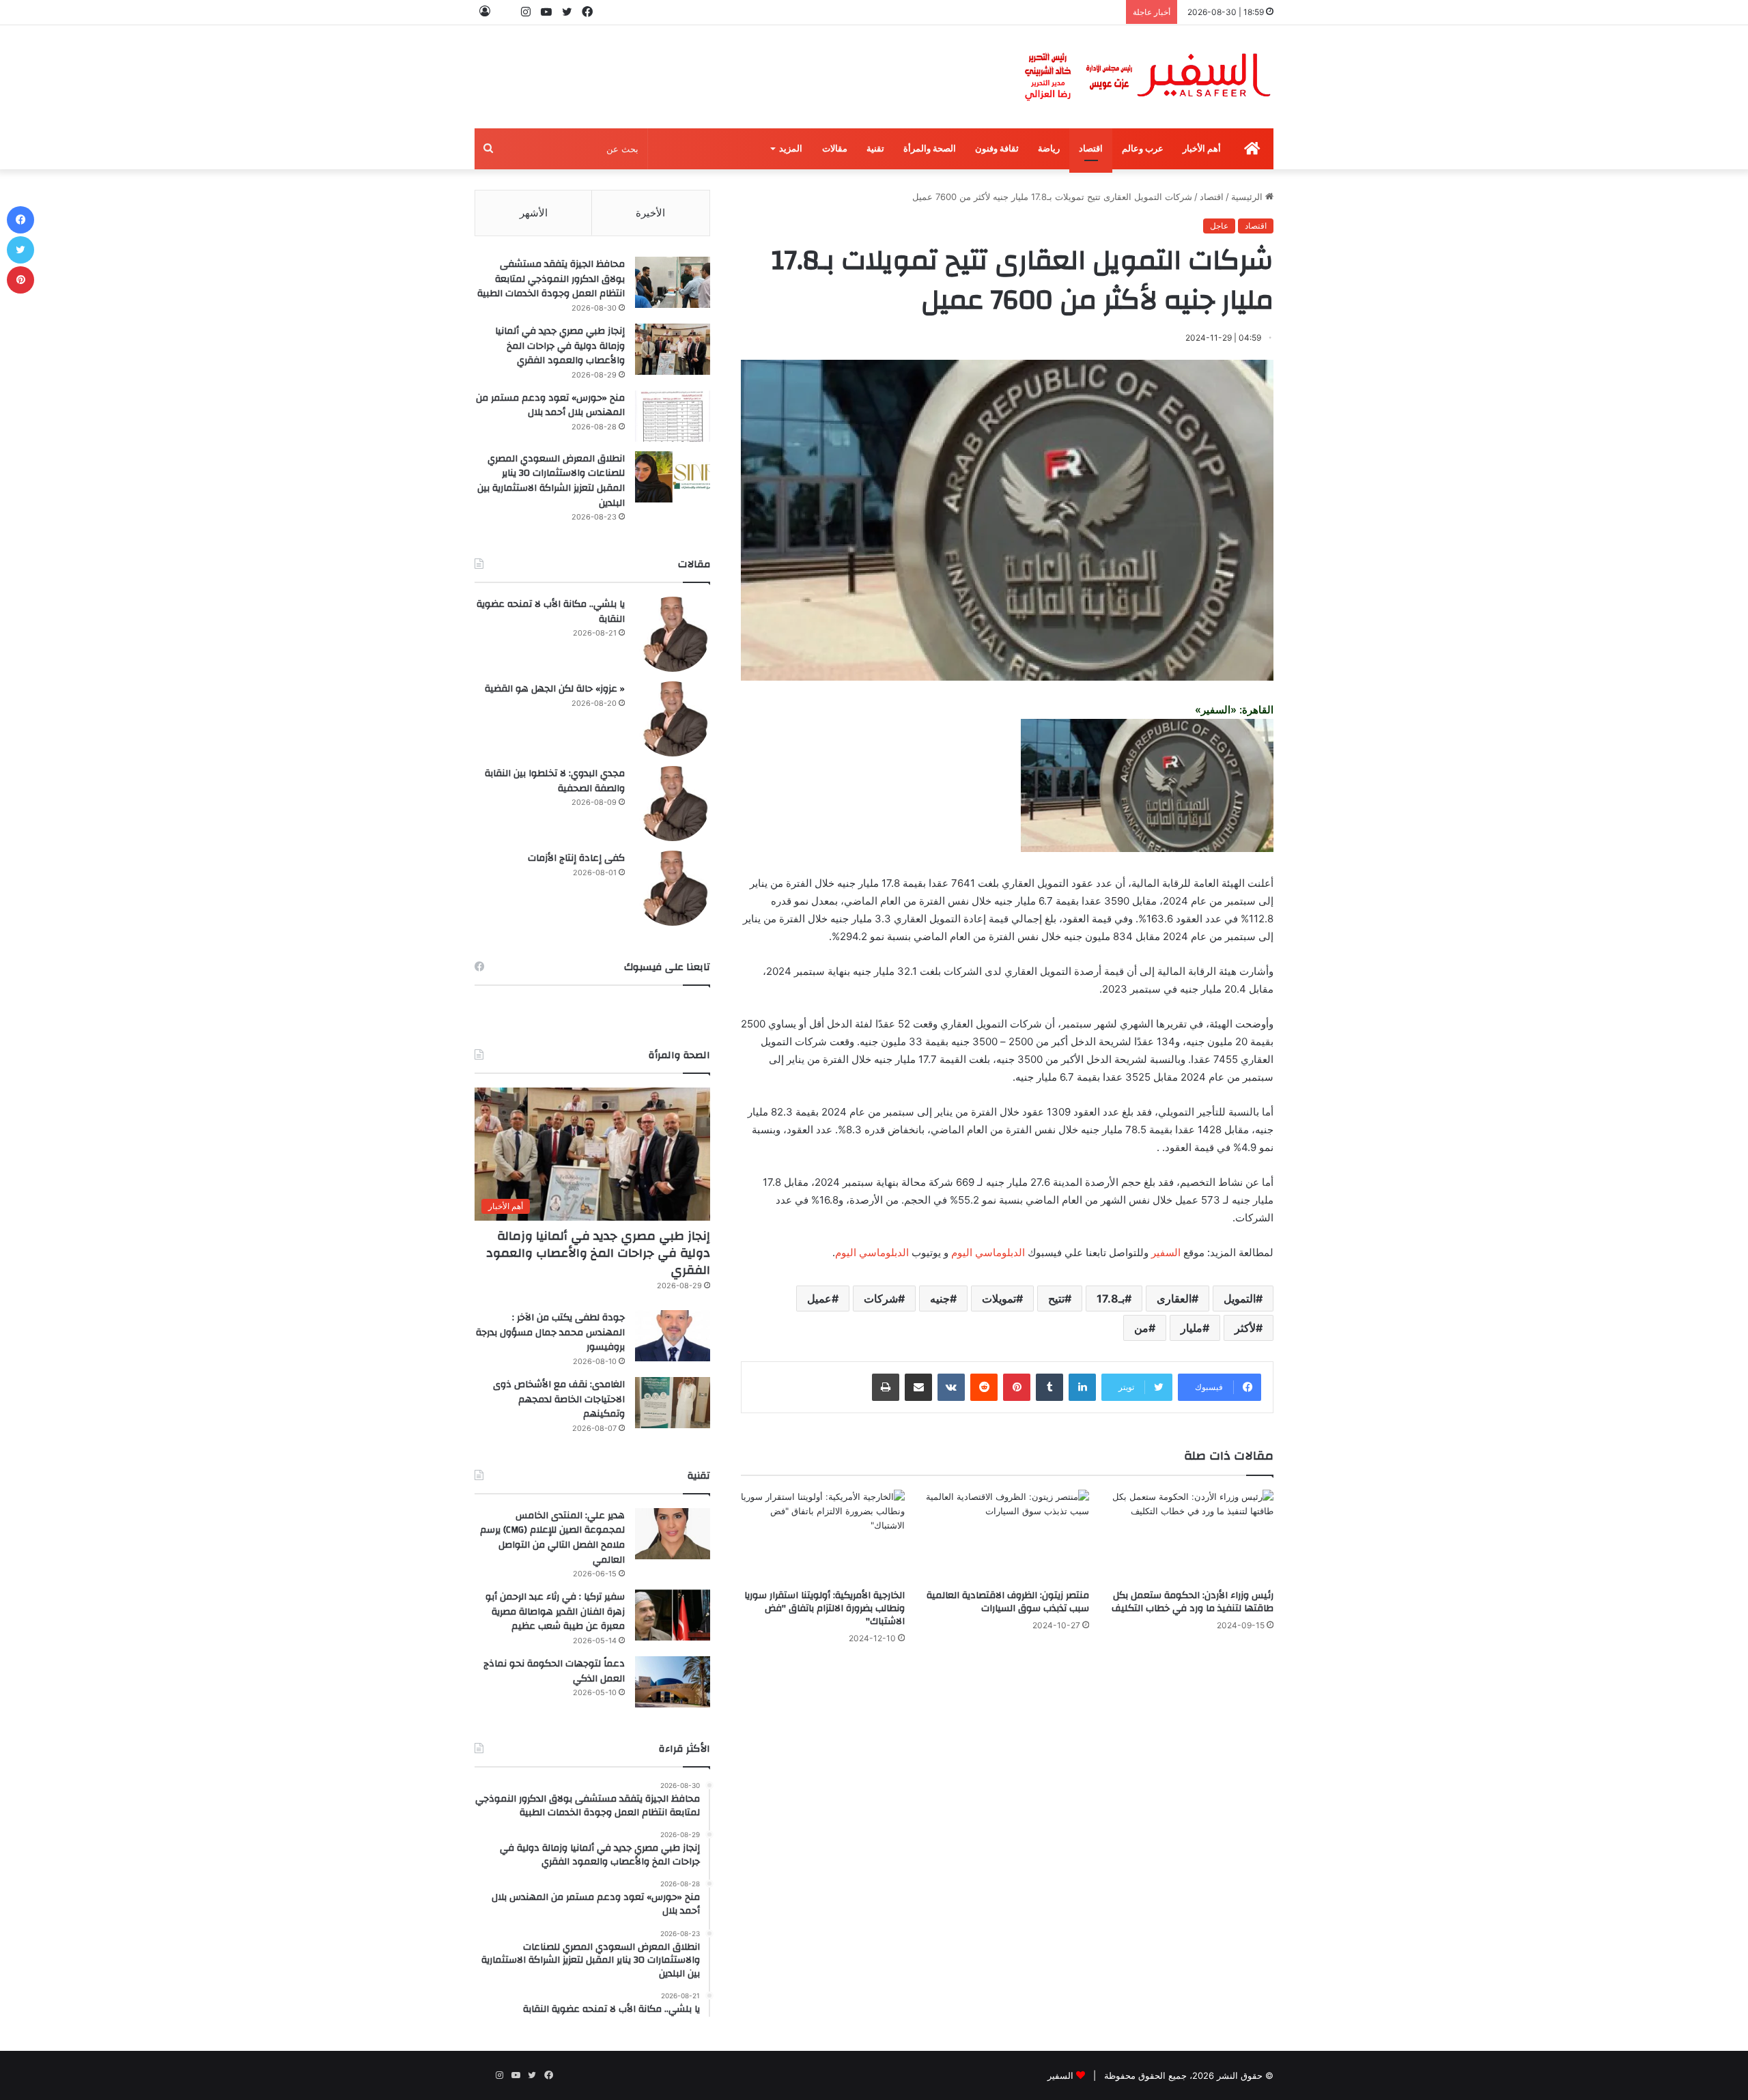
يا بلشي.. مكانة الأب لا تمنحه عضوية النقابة (551, 612)
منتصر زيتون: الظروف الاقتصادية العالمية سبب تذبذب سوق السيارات (1008, 1602)
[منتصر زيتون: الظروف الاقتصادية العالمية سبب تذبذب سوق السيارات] (1007, 1536)
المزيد (791, 148)
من (1141, 1328)
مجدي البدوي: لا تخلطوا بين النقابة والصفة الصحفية (555, 781)
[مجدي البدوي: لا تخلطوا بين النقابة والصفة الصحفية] (673, 804)
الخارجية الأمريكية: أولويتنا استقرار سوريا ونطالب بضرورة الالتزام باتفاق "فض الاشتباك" (824, 1608)
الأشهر (534, 213)
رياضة (1049, 148)
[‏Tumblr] (1049, 1387)
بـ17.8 (1111, 1299)
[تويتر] (20, 250)
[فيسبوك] (20, 220)
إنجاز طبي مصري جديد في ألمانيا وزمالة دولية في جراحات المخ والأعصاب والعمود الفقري (560, 346)
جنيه (940, 1299)
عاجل (1219, 226)
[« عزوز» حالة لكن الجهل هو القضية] (673, 719)
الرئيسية (1248, 197)
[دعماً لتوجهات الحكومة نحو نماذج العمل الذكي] (673, 1682)
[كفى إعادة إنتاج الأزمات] (673, 888)
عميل (819, 1299)
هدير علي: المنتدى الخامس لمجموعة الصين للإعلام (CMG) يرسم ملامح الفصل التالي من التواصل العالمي (552, 1538)
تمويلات (999, 1299)
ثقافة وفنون (997, 148)
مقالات (835, 148)
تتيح (1056, 1299)
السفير (1166, 1252)
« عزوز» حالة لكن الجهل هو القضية (555, 689)
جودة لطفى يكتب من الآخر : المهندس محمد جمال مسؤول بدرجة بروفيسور (550, 1332)
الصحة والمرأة (930, 148)
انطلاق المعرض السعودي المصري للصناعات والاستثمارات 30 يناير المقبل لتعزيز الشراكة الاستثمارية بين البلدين (551, 481)
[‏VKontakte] (951, 1387)
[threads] (505, 12)
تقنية (875, 148)
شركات (881, 1299)
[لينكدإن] (1082, 1387)
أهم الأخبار (1202, 148)
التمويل (1240, 1299)
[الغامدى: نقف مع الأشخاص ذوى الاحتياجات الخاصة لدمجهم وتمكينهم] (673, 1403)
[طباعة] (886, 1387)
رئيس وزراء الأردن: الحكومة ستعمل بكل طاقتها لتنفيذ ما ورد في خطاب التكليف (1193, 1602)
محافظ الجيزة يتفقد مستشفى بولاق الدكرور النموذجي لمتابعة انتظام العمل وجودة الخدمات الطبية (551, 279)
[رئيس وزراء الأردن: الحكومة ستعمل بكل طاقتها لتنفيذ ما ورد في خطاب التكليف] (1192, 1536)
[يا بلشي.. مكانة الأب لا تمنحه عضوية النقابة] (673, 634)
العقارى (1174, 1299)
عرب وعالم (1143, 148)
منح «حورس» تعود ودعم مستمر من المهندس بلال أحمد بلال (550, 406)
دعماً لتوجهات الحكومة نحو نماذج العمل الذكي (554, 1671)
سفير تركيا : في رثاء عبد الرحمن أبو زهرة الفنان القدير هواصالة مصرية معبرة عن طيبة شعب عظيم (555, 1612)
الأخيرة (650, 213)
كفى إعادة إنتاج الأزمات (576, 858)
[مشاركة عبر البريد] (918, 1387)
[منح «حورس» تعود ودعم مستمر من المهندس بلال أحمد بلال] (673, 416)
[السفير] (1147, 77)
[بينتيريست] (1017, 1387)
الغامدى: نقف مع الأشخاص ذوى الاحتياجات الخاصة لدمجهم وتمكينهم (559, 1399)
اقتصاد (1091, 148)
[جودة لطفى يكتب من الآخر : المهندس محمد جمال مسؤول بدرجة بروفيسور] (673, 1336)
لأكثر (1245, 1328)
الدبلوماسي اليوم (988, 1252)
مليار (1192, 1328)
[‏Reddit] (984, 1387)
